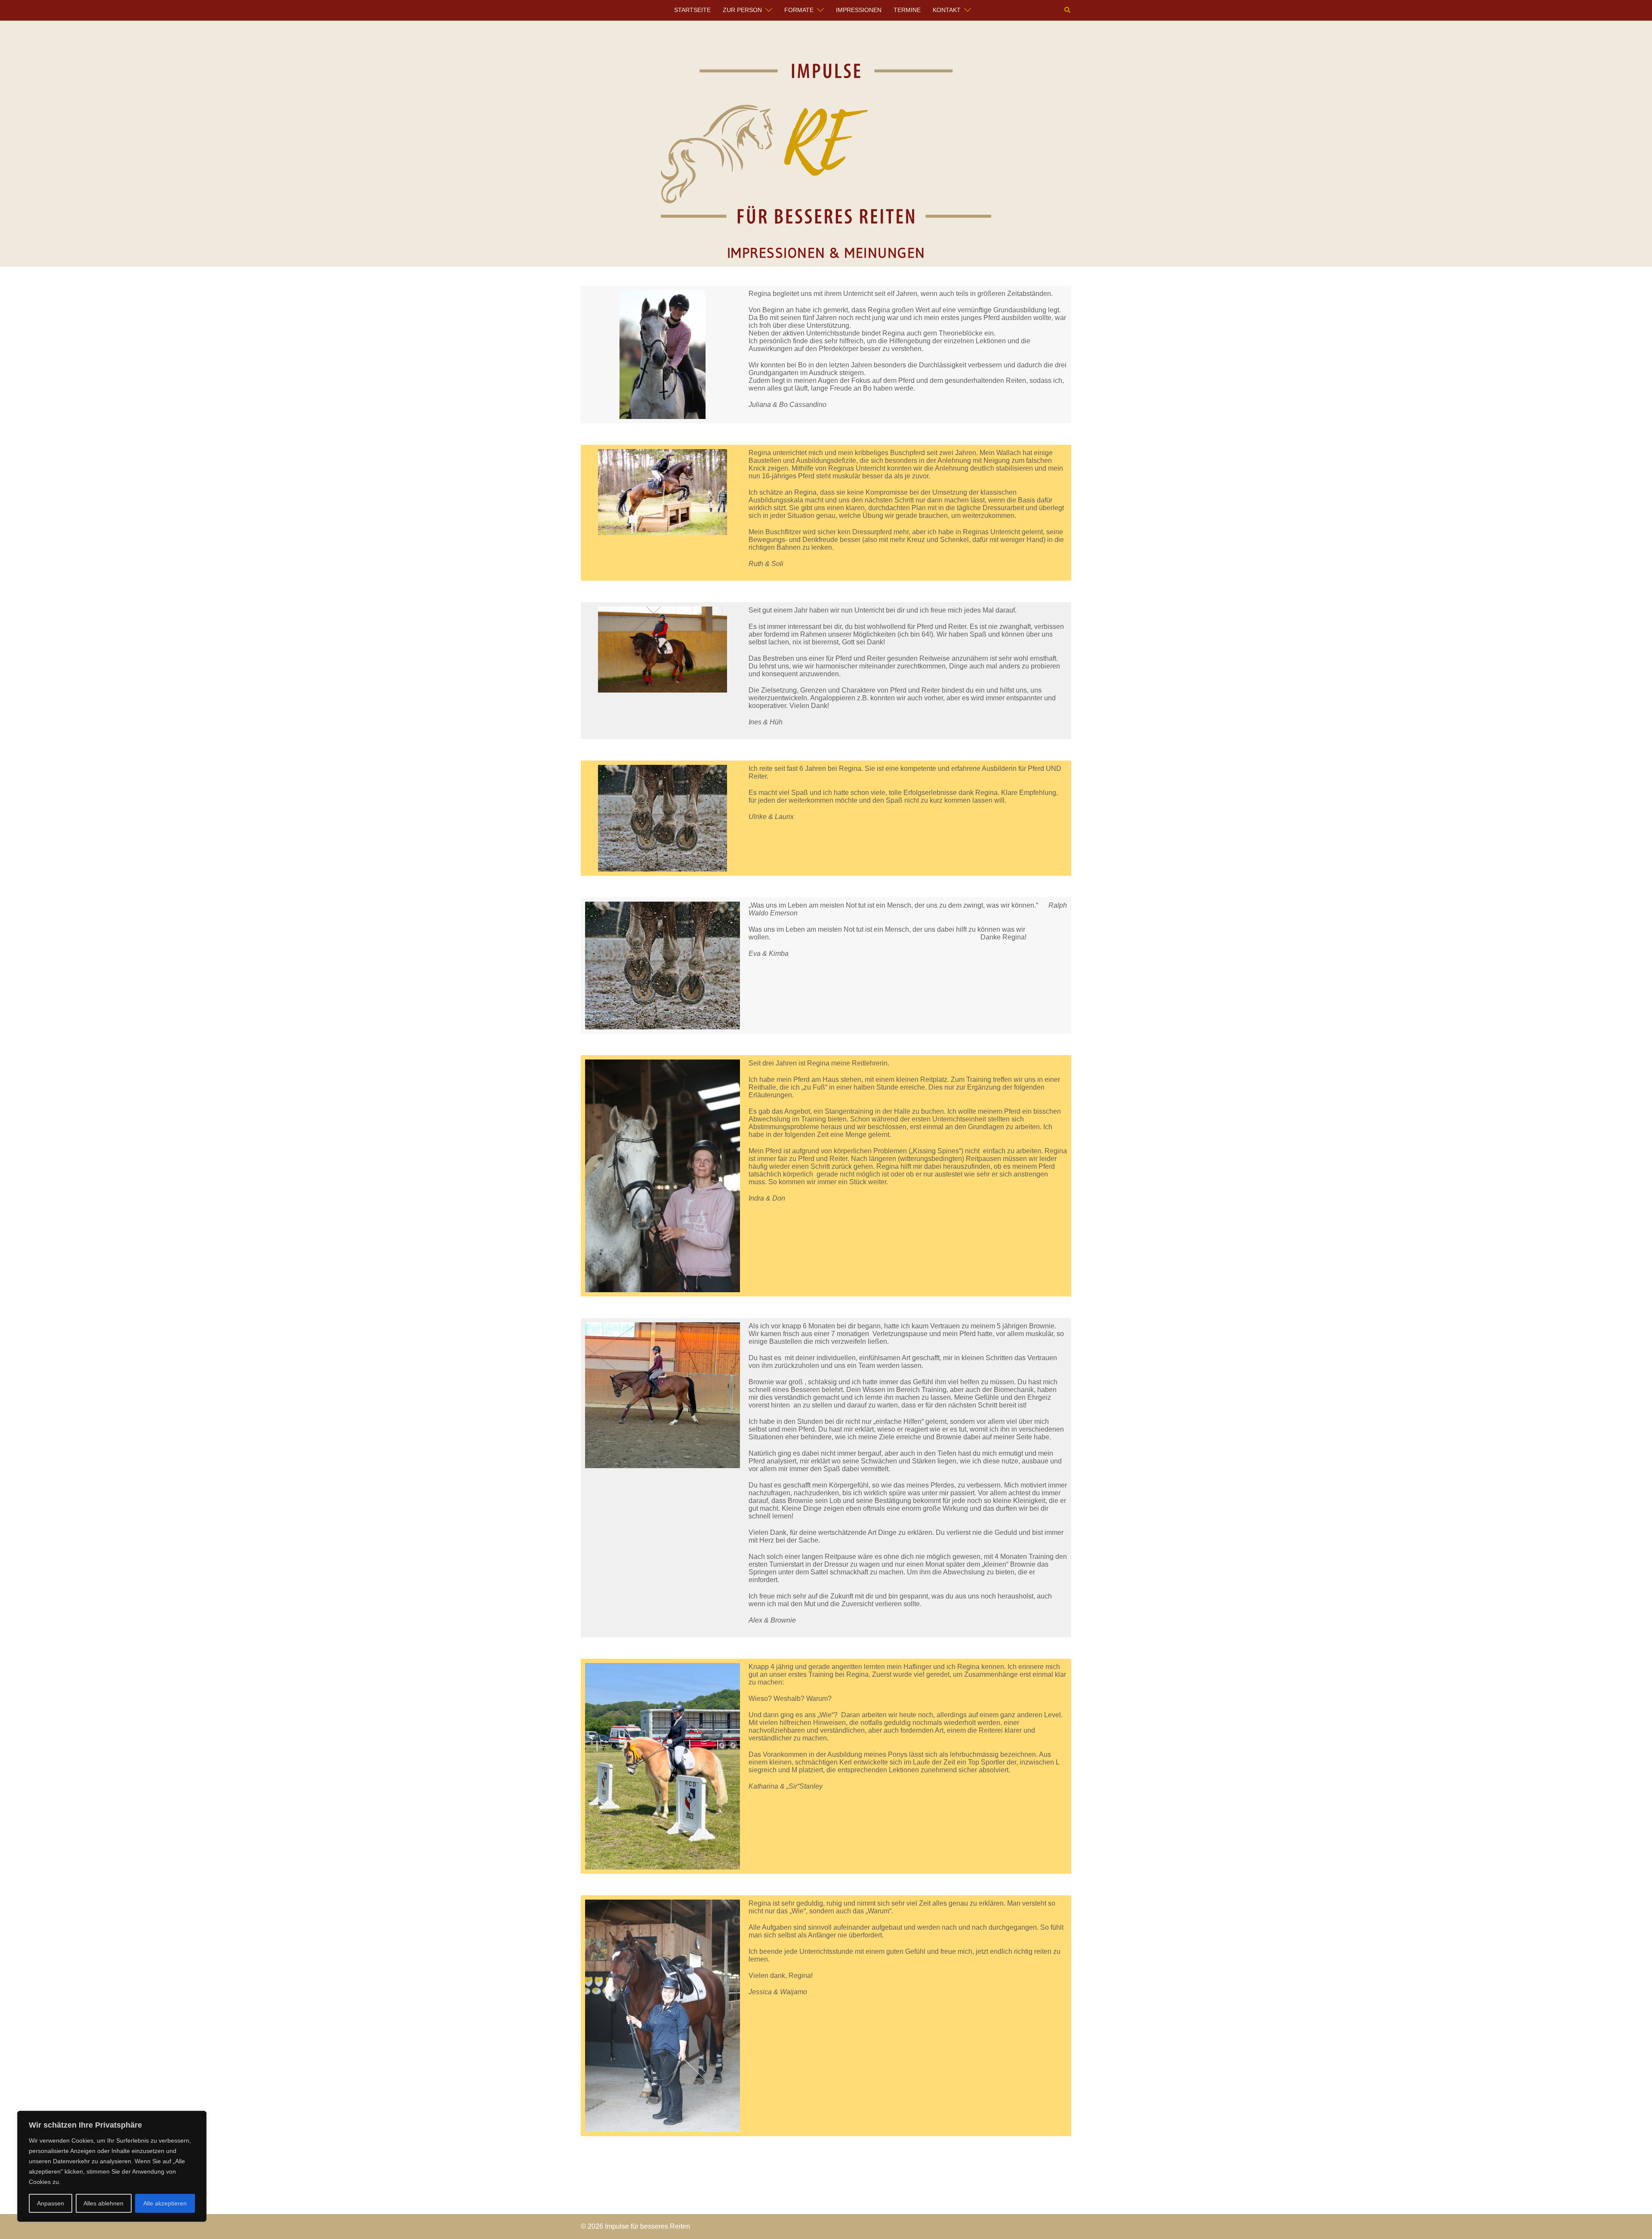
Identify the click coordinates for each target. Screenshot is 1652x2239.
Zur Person (742, 10)
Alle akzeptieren (165, 2203)
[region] (112, 2166)
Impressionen (859, 10)
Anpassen (51, 2203)
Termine (907, 10)
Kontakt (947, 10)
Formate (799, 10)
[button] (1068, 10)
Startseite (692, 10)
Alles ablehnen (103, 2203)
